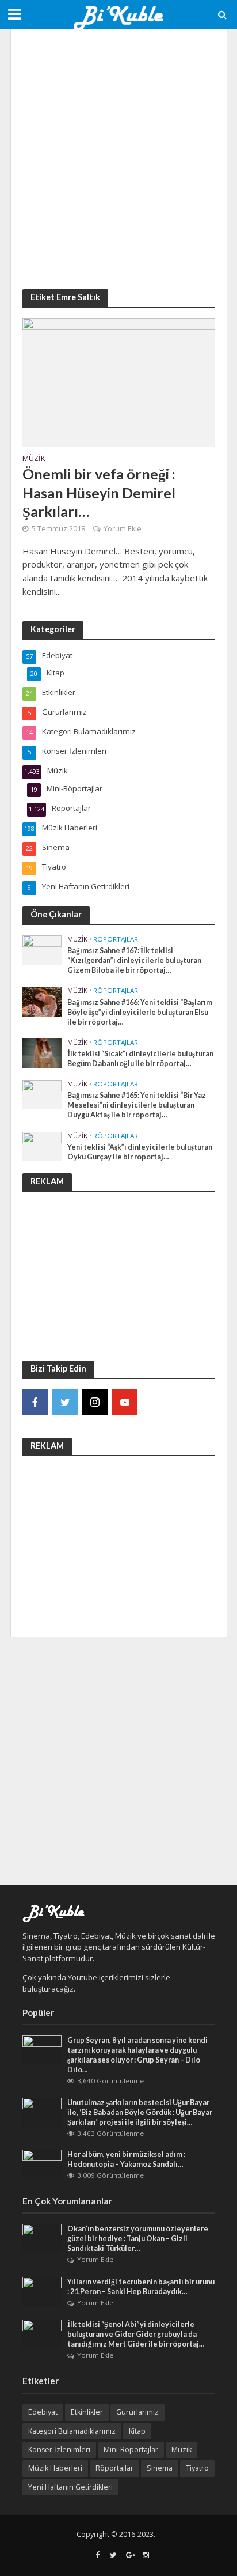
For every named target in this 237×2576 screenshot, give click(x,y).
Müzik (34, 459)
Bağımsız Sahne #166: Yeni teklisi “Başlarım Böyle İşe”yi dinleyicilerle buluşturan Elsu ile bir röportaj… (140, 1012)
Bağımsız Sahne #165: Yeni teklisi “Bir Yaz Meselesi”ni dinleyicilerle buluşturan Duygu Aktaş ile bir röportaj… (137, 1105)
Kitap (137, 2431)
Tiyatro (197, 2468)
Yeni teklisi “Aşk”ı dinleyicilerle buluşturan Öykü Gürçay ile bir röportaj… (140, 1152)
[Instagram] (95, 1402)
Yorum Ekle (123, 529)
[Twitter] (65, 1402)
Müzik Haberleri (55, 2468)
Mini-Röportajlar (131, 2450)
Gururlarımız (137, 2412)
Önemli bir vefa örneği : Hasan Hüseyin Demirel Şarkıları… (99, 492)
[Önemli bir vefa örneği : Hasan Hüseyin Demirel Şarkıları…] (119, 381)
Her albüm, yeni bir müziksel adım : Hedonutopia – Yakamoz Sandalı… (126, 2159)
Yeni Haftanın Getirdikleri (70, 2487)
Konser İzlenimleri (59, 2450)
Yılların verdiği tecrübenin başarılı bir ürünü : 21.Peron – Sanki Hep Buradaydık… (141, 2287)
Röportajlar (116, 939)
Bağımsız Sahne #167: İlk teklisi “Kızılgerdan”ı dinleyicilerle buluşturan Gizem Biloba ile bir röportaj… (134, 960)
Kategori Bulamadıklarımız (72, 2431)
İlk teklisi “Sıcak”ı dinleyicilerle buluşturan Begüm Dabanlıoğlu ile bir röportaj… (140, 1059)
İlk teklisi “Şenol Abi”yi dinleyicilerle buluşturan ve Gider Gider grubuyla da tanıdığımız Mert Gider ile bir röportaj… (136, 2334)
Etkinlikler (87, 2412)
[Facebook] (35, 1402)
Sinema (160, 2468)
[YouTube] (125, 1402)
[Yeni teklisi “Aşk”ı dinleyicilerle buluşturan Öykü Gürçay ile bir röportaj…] (42, 1146)
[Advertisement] (118, 159)
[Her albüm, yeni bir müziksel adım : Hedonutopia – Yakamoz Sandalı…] (42, 2163)
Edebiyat (43, 2412)
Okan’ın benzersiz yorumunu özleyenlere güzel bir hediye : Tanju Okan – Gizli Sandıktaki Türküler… (138, 2239)
